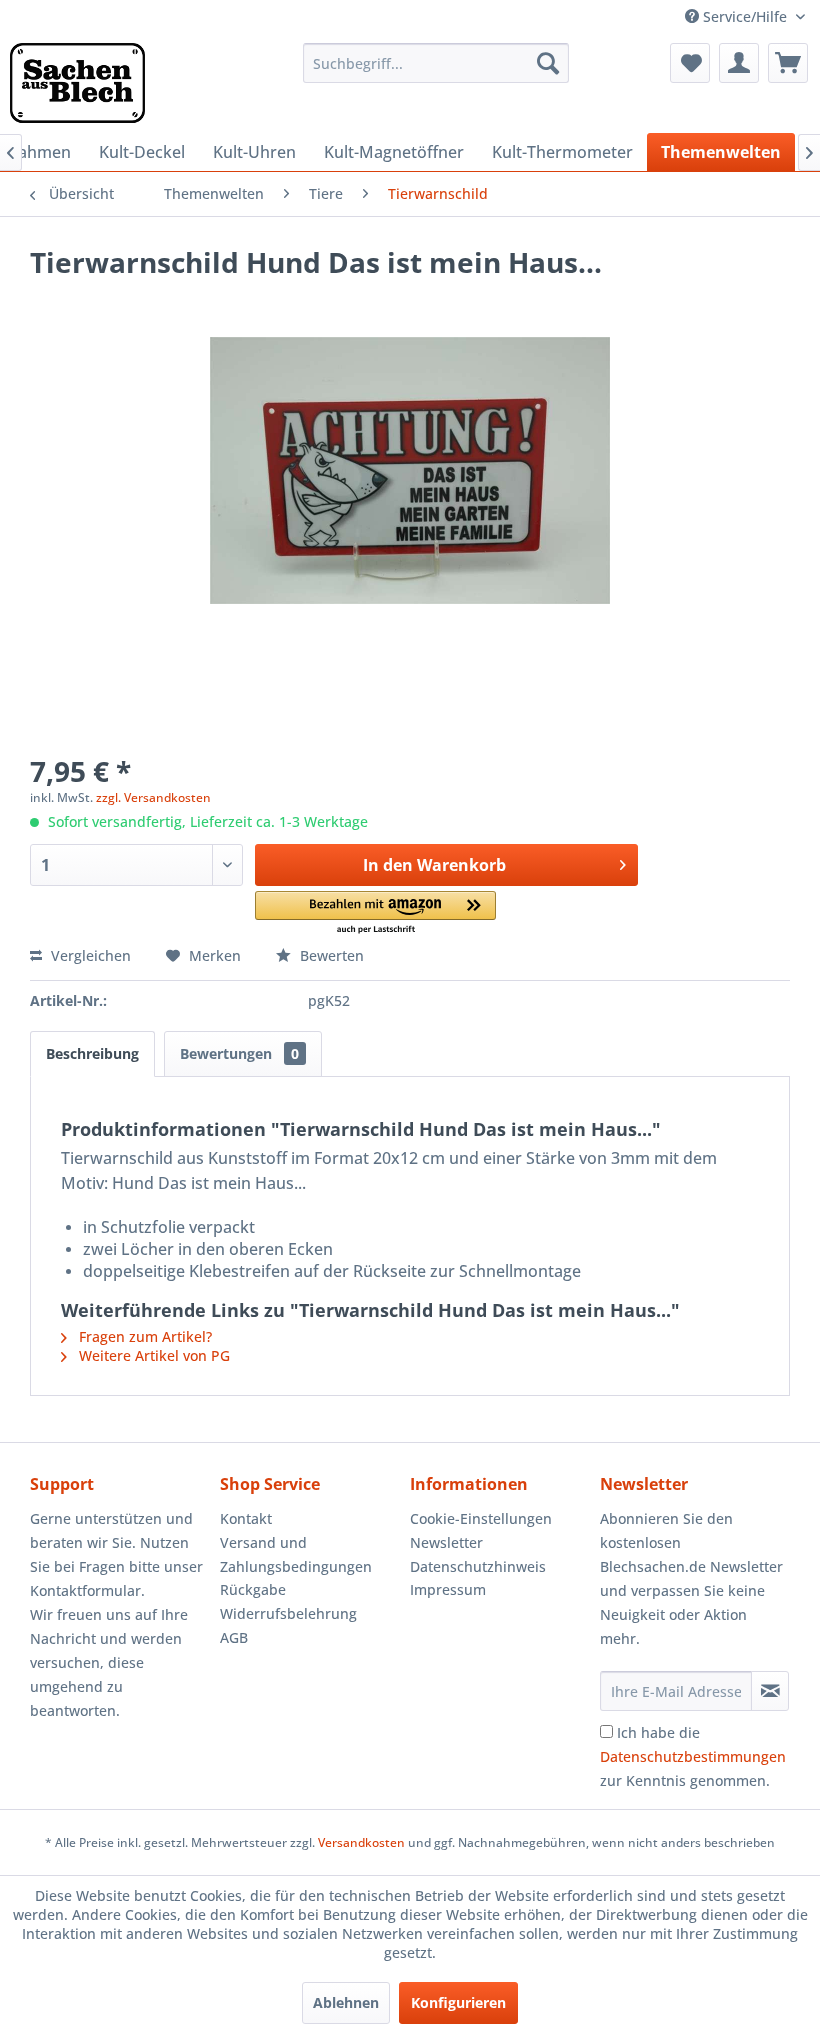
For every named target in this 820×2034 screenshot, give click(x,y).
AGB (234, 1637)
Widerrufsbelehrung (288, 1613)
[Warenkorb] (788, 63)
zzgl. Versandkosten (153, 797)
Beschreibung (92, 1053)
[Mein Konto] (739, 63)
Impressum (448, 1589)
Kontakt (246, 1518)
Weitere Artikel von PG (152, 1355)
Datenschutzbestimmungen (693, 1756)
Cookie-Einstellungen (481, 1518)
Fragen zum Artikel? (143, 1336)
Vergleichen (89, 955)
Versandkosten (361, 1842)
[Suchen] (548, 63)
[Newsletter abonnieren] (770, 1691)
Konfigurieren (458, 2002)
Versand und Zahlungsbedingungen (296, 1554)
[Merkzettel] (690, 63)
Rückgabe (253, 1589)
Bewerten (330, 955)
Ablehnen (346, 2002)
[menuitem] (436, 63)
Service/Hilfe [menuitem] (745, 16)
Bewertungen (239, 1053)
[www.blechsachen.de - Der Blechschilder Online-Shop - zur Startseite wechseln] (77, 83)
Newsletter (446, 1542)
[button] (375, 913)
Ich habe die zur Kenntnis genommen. (693, 1756)
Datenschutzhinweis (478, 1566)
